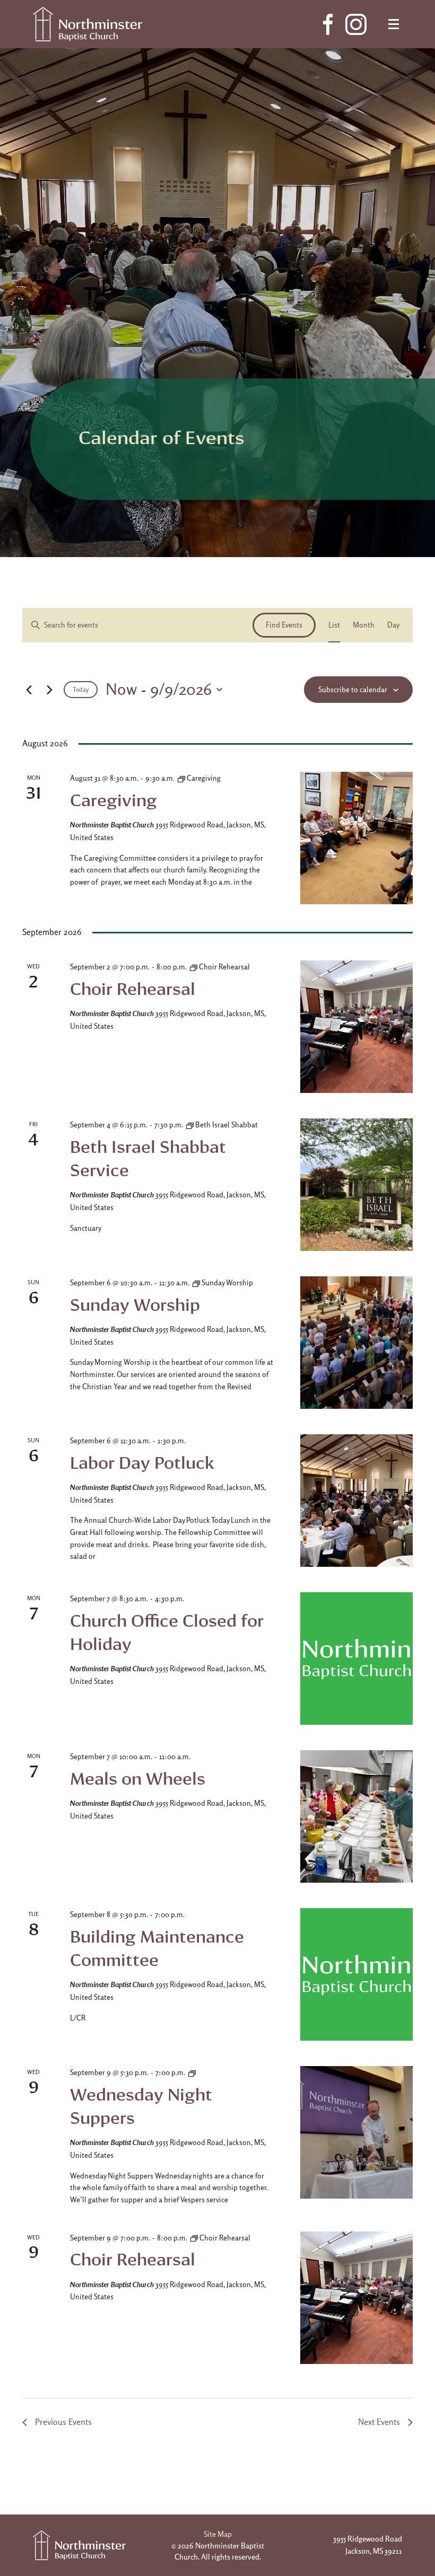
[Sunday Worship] (356, 1343)
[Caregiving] (356, 838)
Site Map (218, 2534)
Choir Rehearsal (133, 989)
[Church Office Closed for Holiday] (356, 1658)
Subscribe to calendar (353, 690)
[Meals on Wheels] (356, 1816)
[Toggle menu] (394, 24)
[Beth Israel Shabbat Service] (356, 1185)
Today (81, 690)
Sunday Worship (135, 1305)
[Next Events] (49, 690)
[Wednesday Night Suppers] (356, 2132)
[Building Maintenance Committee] (356, 1974)
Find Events (284, 625)
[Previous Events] (29, 690)
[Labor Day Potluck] (356, 1501)
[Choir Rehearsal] (356, 1027)
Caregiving (114, 800)
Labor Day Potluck (142, 1463)
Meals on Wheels (138, 1779)
